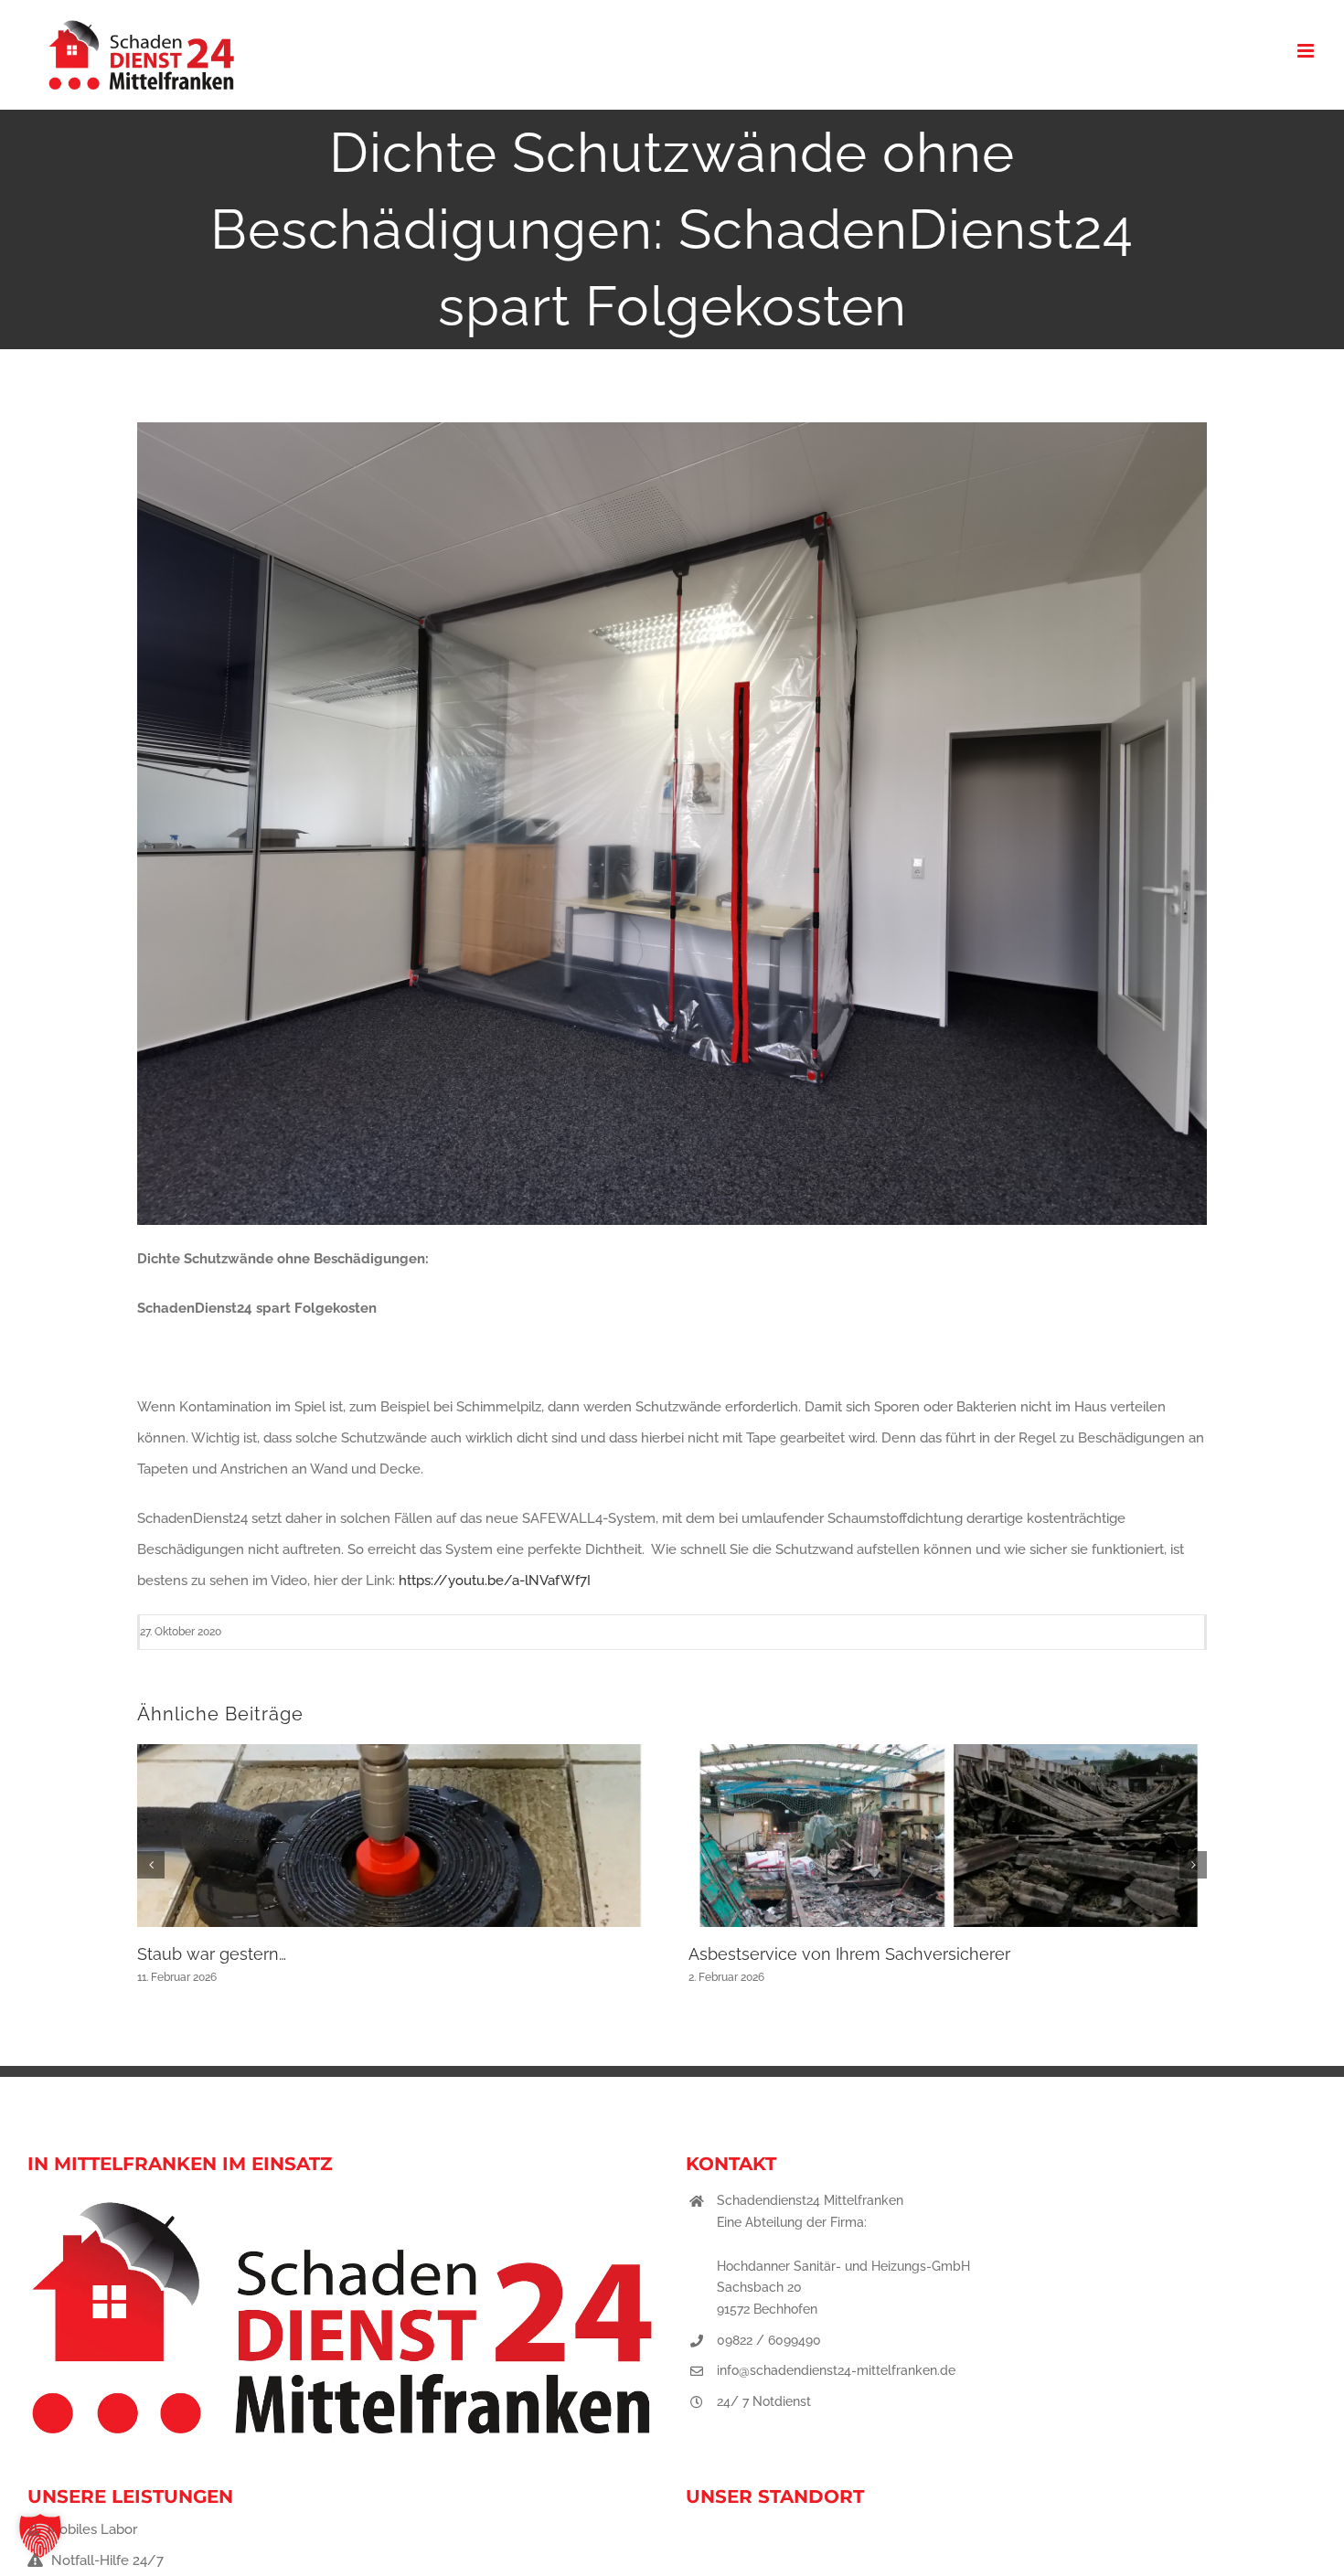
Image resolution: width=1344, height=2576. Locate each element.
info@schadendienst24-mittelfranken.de (836, 2370)
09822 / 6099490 (769, 2340)
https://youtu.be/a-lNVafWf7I (495, 1581)
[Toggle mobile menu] (1307, 51)
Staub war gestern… (212, 1954)
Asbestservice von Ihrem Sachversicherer (849, 1954)
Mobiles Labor (91, 2529)
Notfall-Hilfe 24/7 (106, 2560)
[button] (151, 1865)
